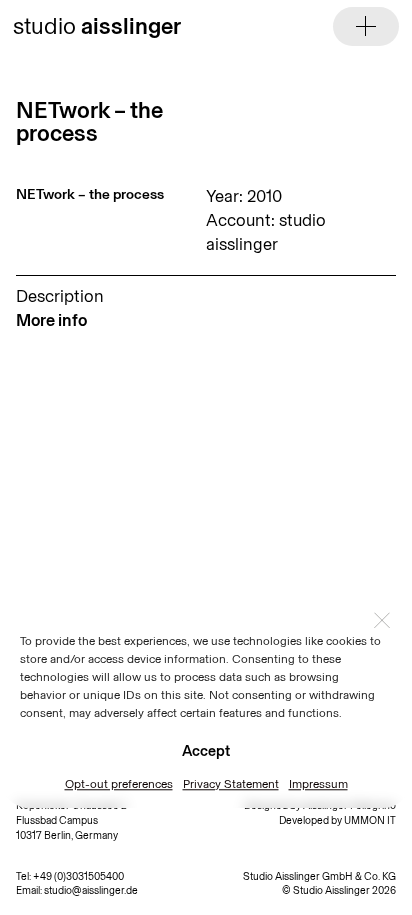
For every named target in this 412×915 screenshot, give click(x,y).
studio (97, 26)
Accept (206, 751)
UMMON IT (370, 820)
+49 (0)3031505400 (78, 876)
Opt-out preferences (119, 784)
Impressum (318, 784)
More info (51, 320)
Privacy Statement (231, 784)
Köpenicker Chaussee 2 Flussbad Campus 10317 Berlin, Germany (71, 820)
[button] (382, 620)
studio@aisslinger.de (91, 890)
